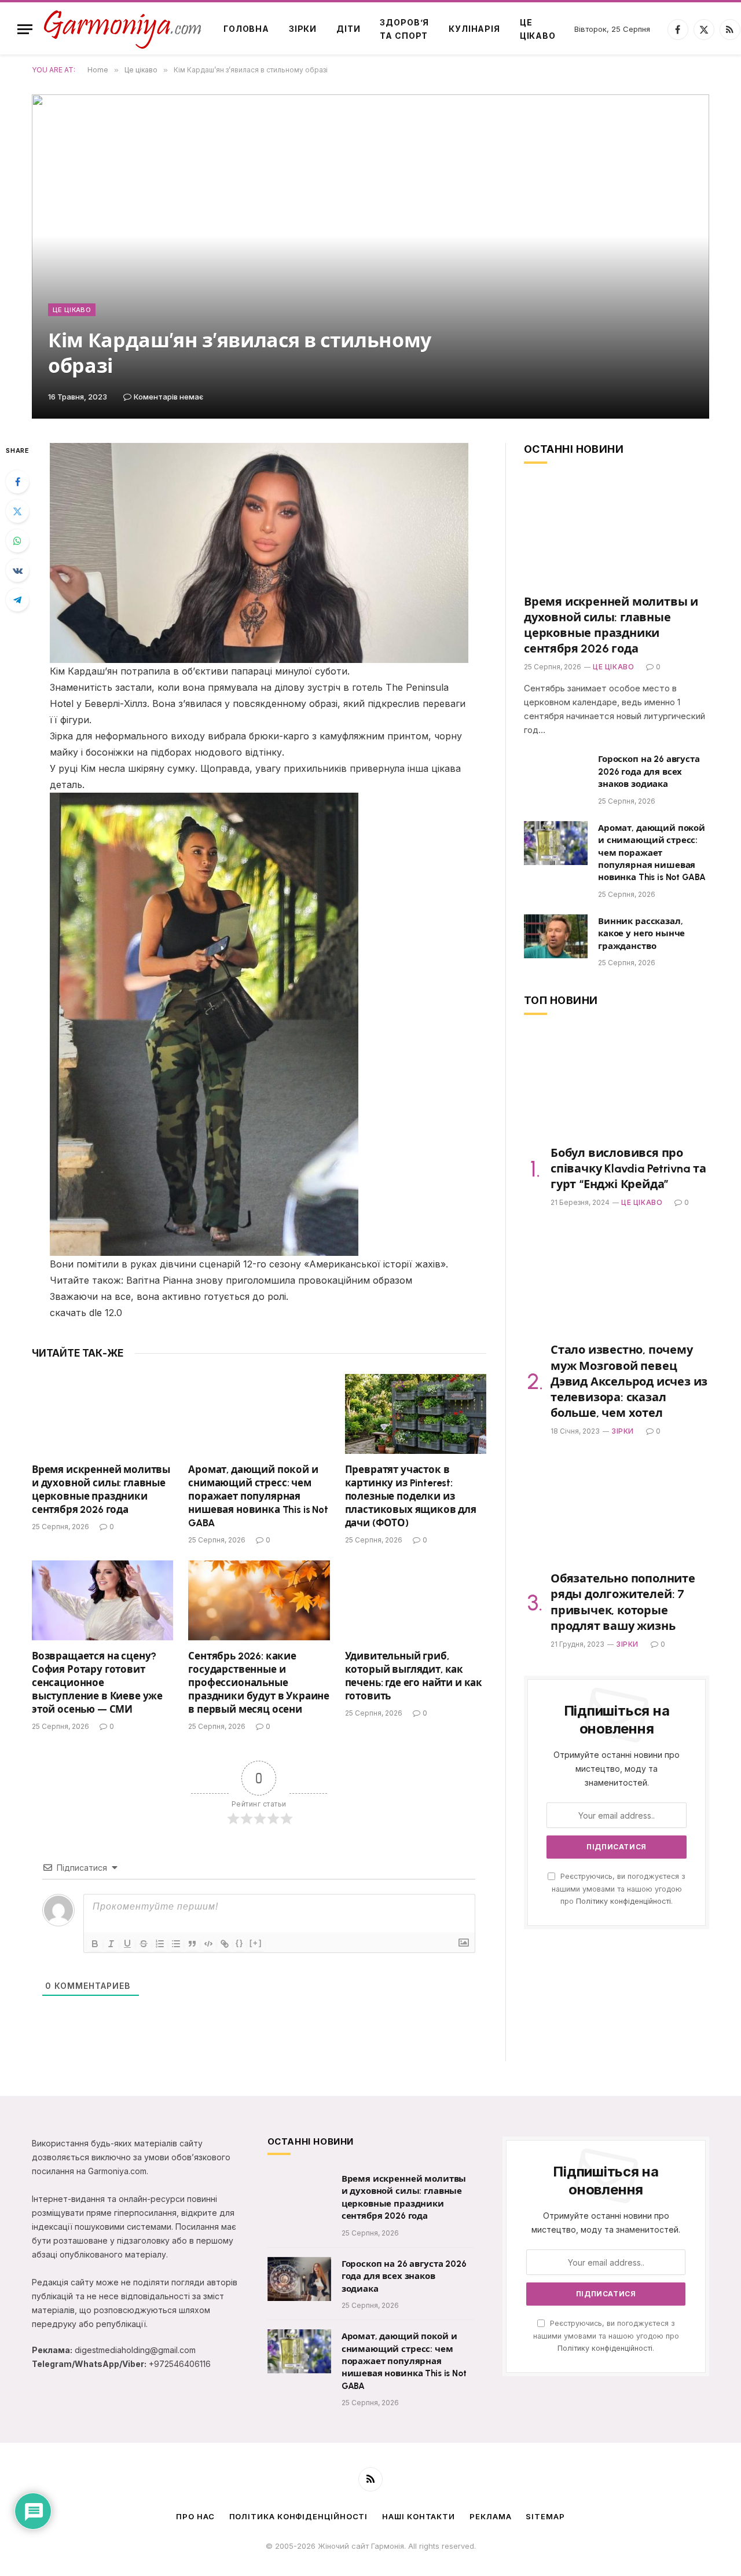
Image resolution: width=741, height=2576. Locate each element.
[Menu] (25, 29)
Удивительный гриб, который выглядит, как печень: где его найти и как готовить (414, 1676)
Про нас (195, 2516)
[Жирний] (95, 1944)
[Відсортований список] (160, 1944)
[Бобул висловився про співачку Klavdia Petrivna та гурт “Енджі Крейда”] (617, 1084)
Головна (246, 29)
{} (240, 1943)
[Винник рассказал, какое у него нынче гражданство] (556, 936)
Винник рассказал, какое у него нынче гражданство (641, 934)
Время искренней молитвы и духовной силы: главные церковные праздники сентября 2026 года (101, 1489)
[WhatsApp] (17, 541)
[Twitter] (17, 511)
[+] (256, 1943)
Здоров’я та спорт (404, 29)
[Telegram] (17, 600)
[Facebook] (17, 482)
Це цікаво (538, 29)
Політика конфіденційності (299, 2516)
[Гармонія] (123, 29)
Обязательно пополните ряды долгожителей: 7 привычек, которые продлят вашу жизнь (623, 1602)
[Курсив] (111, 1944)
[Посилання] (225, 1944)
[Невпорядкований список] (176, 1944)
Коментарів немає (168, 397)
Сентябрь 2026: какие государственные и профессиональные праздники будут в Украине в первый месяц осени (259, 1683)
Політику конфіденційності (623, 1901)
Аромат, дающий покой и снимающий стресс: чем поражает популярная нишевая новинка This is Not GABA (258, 1496)
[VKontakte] (17, 570)
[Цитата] (192, 1944)
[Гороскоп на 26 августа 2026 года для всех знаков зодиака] (556, 774)
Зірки (303, 29)
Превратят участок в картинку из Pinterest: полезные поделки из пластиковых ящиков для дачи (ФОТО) (411, 1496)
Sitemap (545, 2516)
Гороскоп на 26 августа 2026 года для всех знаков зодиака (649, 772)
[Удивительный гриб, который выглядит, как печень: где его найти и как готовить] (416, 1600)
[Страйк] (144, 1944)
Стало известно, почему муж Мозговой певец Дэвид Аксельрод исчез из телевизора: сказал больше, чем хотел (629, 1381)
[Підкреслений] (127, 1944)
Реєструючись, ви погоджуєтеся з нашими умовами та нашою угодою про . (619, 1889)
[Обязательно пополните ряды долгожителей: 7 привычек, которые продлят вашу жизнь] (617, 1509)
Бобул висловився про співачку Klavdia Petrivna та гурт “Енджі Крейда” (628, 1168)
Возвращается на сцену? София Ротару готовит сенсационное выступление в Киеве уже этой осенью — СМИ (97, 1683)
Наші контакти (419, 2516)
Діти (348, 29)
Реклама (490, 2516)
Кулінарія (474, 29)
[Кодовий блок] (208, 1944)
